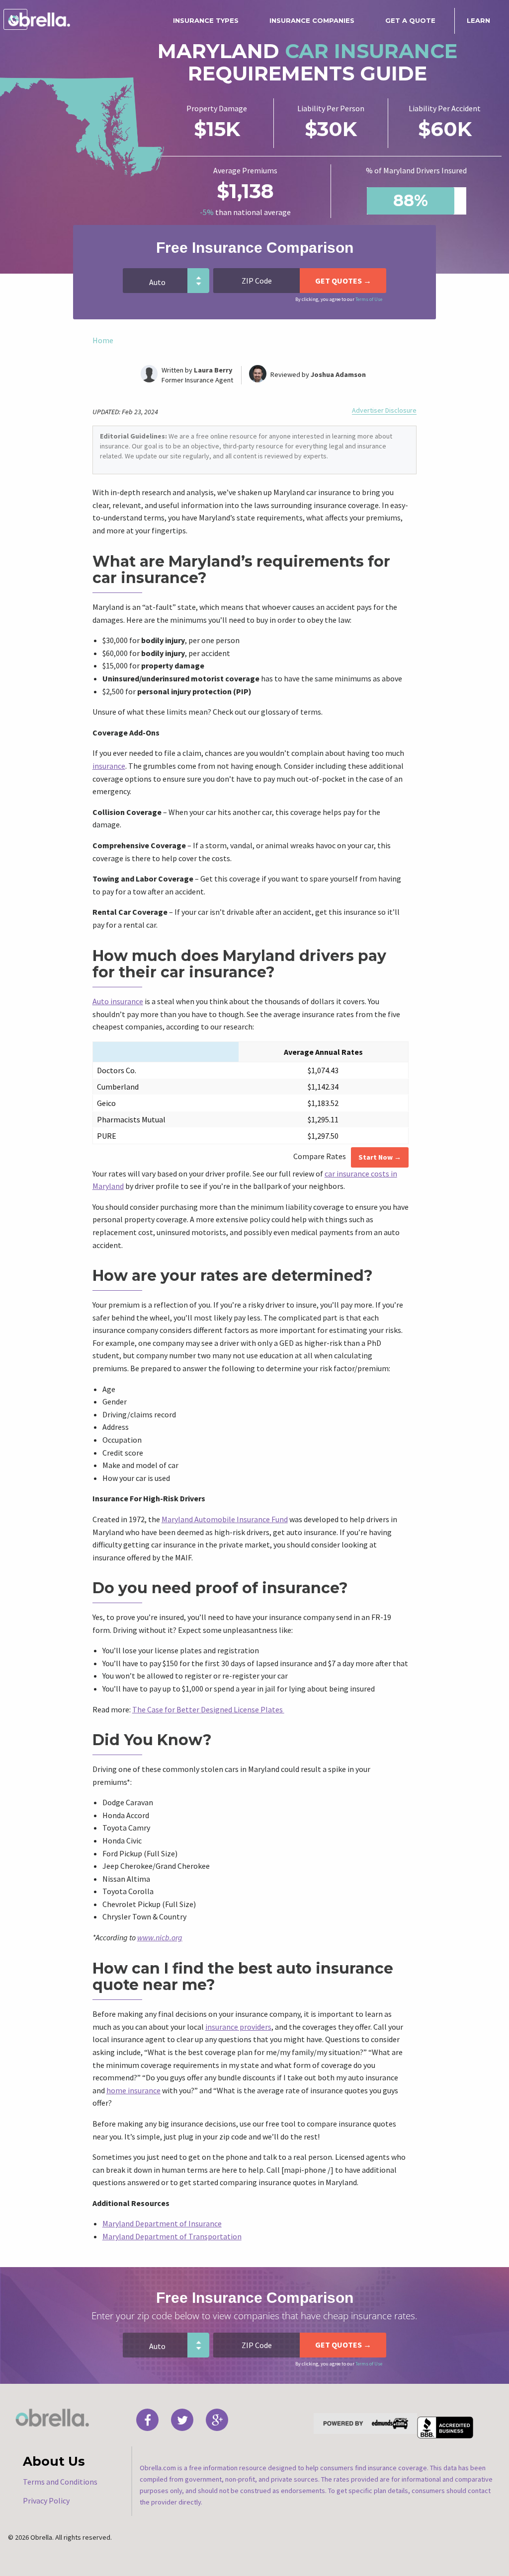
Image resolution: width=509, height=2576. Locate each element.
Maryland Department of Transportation (172, 2236)
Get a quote (410, 20)
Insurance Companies (312, 20)
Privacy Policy (46, 2501)
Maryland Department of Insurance (162, 2223)
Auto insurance (118, 1001)
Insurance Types (206, 20)
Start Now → (380, 1157)
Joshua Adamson (338, 374)
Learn (478, 20)
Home (103, 340)
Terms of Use (369, 299)
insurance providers (238, 2027)
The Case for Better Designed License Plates (208, 1709)
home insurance (133, 2090)
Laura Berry (213, 370)
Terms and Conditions (60, 2482)
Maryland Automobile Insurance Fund (225, 1519)
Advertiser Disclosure (384, 410)
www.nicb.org (160, 1937)
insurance (109, 766)
